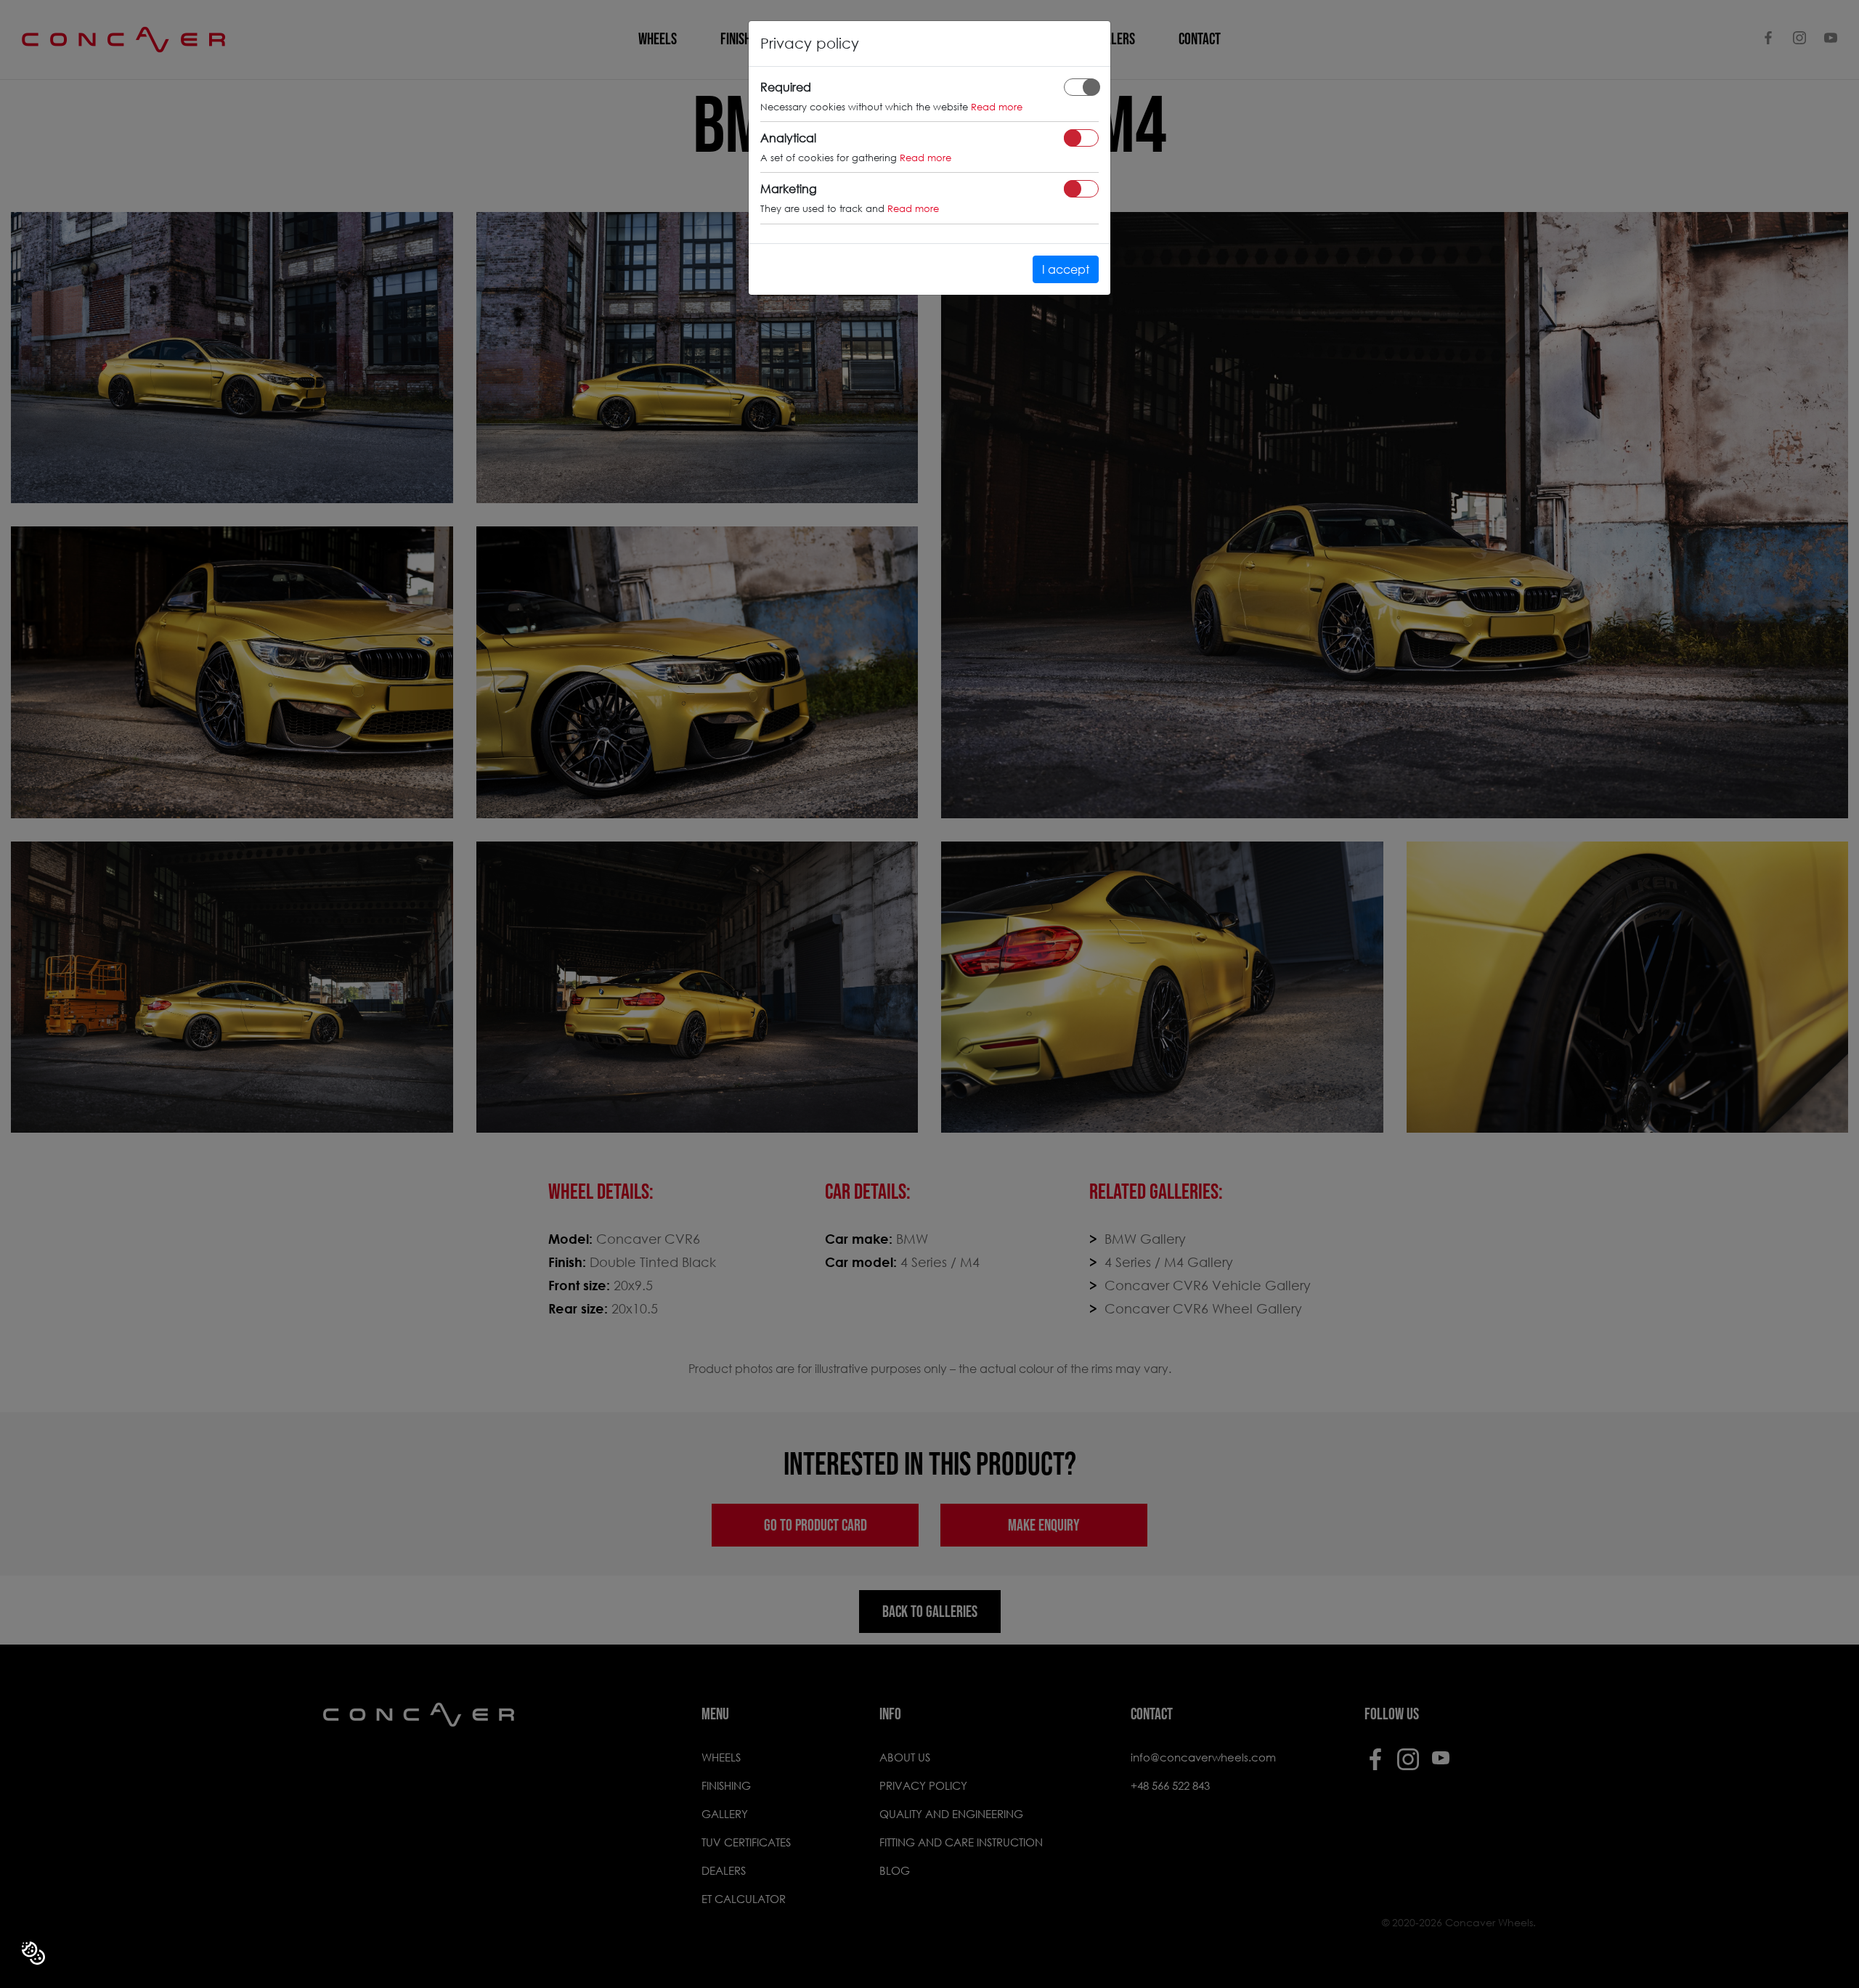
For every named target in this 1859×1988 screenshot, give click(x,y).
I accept (1066, 269)
